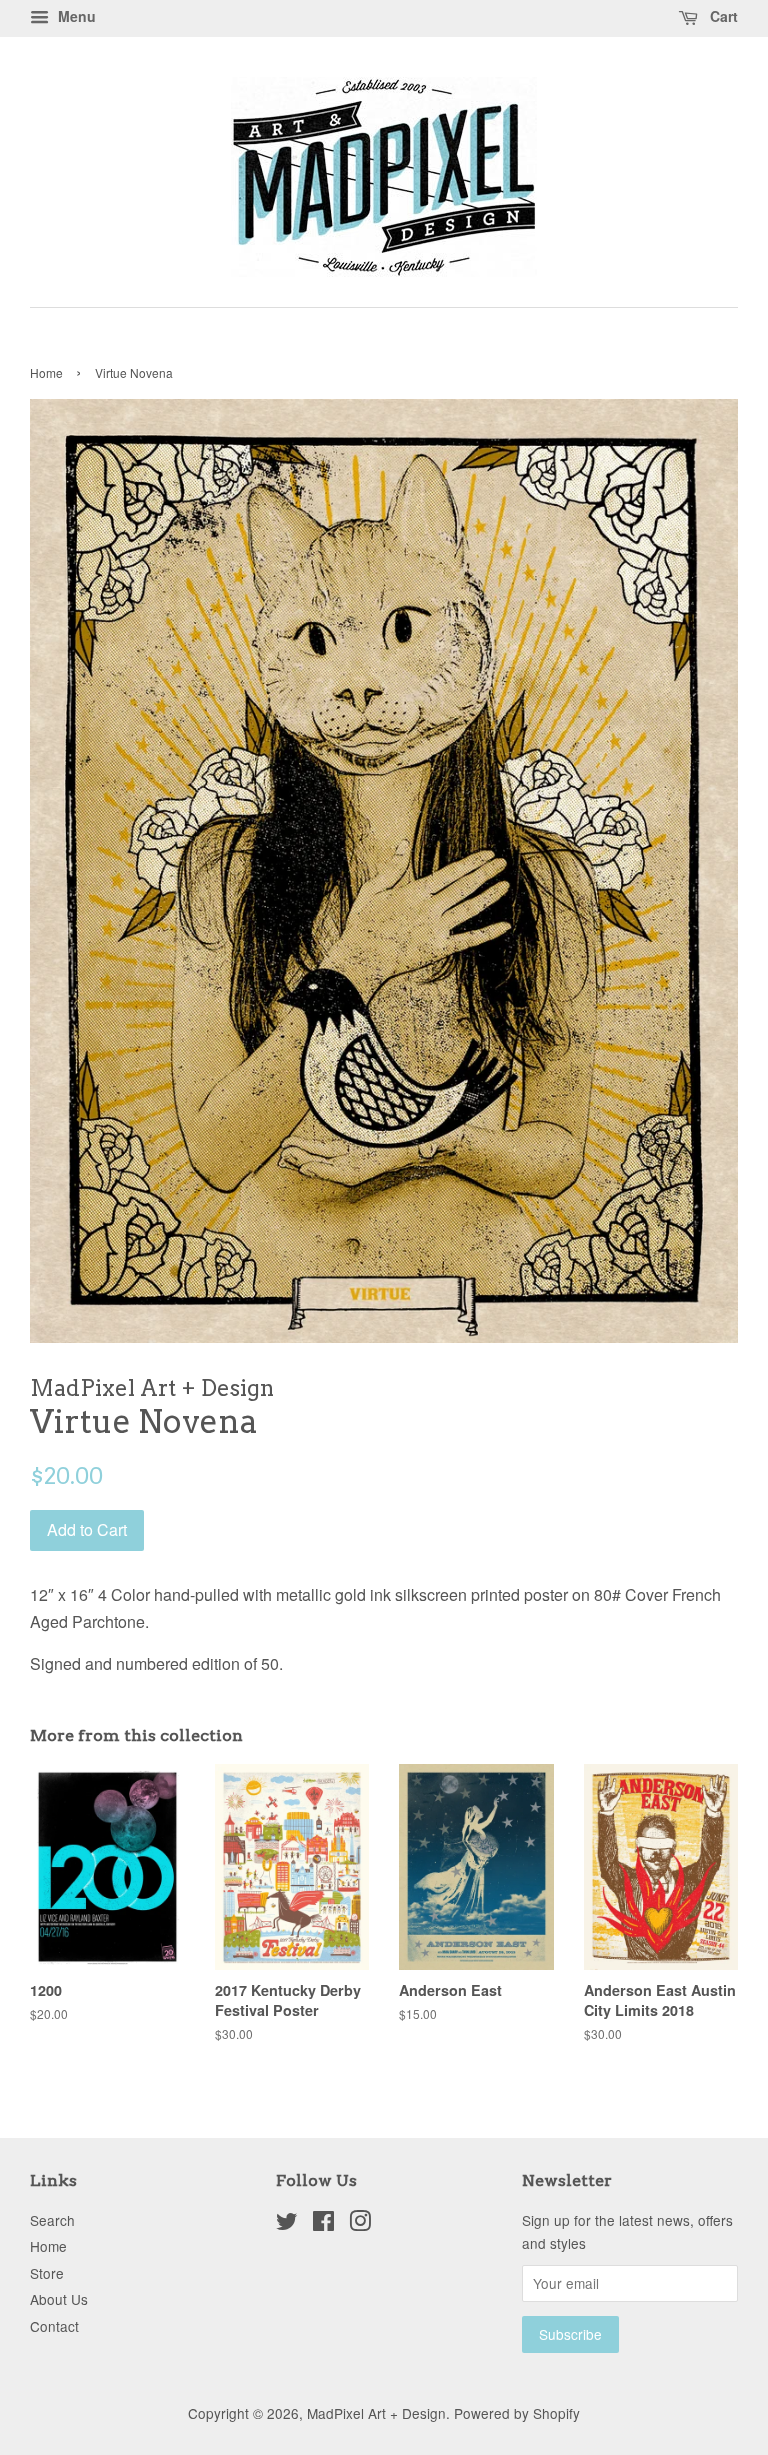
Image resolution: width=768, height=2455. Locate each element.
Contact (54, 2326)
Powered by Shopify (517, 2413)
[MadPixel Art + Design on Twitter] (287, 2224)
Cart (722, 16)
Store (47, 2273)
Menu (75, 16)
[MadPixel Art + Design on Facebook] (323, 2224)
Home (46, 372)
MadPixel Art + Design (376, 2413)
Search (52, 2220)
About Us (59, 2299)
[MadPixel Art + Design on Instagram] (360, 2224)
